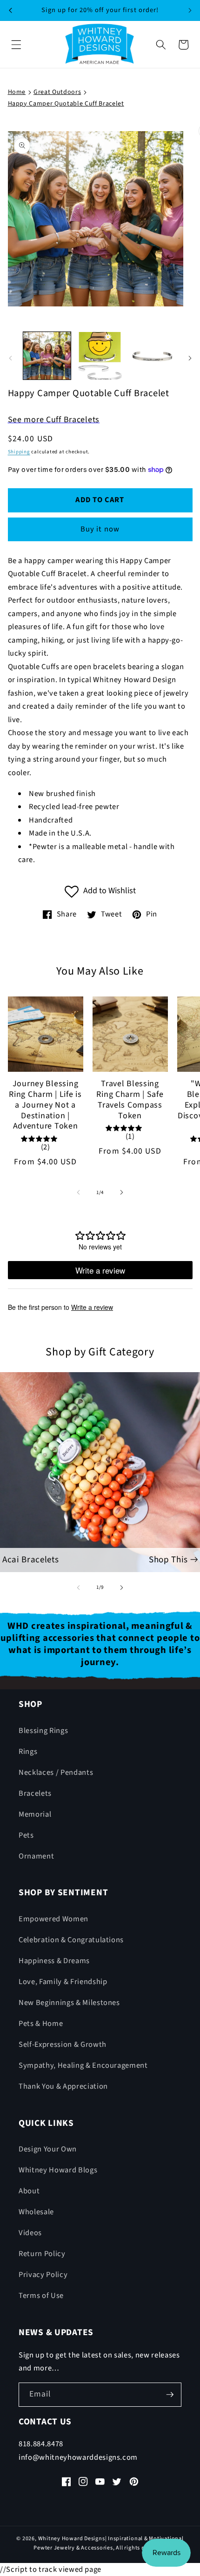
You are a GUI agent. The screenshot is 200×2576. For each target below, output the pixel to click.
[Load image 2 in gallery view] (100, 356)
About (29, 2191)
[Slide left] (10, 358)
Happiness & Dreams (54, 1961)
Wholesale (36, 2212)
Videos (30, 2233)
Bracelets (35, 1793)
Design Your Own (48, 2149)
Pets (26, 1835)
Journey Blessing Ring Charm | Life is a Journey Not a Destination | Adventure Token (45, 1105)
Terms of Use (41, 2296)
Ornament (36, 1856)
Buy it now (100, 529)
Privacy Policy (43, 2275)
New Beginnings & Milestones (69, 2003)
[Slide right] (190, 358)
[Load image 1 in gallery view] (47, 356)
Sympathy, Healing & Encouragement (83, 2065)
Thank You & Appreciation (63, 2086)
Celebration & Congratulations (71, 1940)
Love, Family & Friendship (63, 1982)
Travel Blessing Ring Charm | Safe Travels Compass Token (130, 1100)
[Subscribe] (170, 2395)
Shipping (19, 452)
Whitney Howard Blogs (58, 2170)
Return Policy (42, 2254)
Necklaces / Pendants (56, 1773)
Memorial (35, 1814)
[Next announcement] (190, 10)
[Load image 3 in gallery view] (153, 356)
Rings (28, 1752)
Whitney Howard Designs (72, 2539)
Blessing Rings (43, 1731)
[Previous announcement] (10, 10)
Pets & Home (41, 2024)
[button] (16, 45)
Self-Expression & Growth (63, 2045)
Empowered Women (53, 1919)
